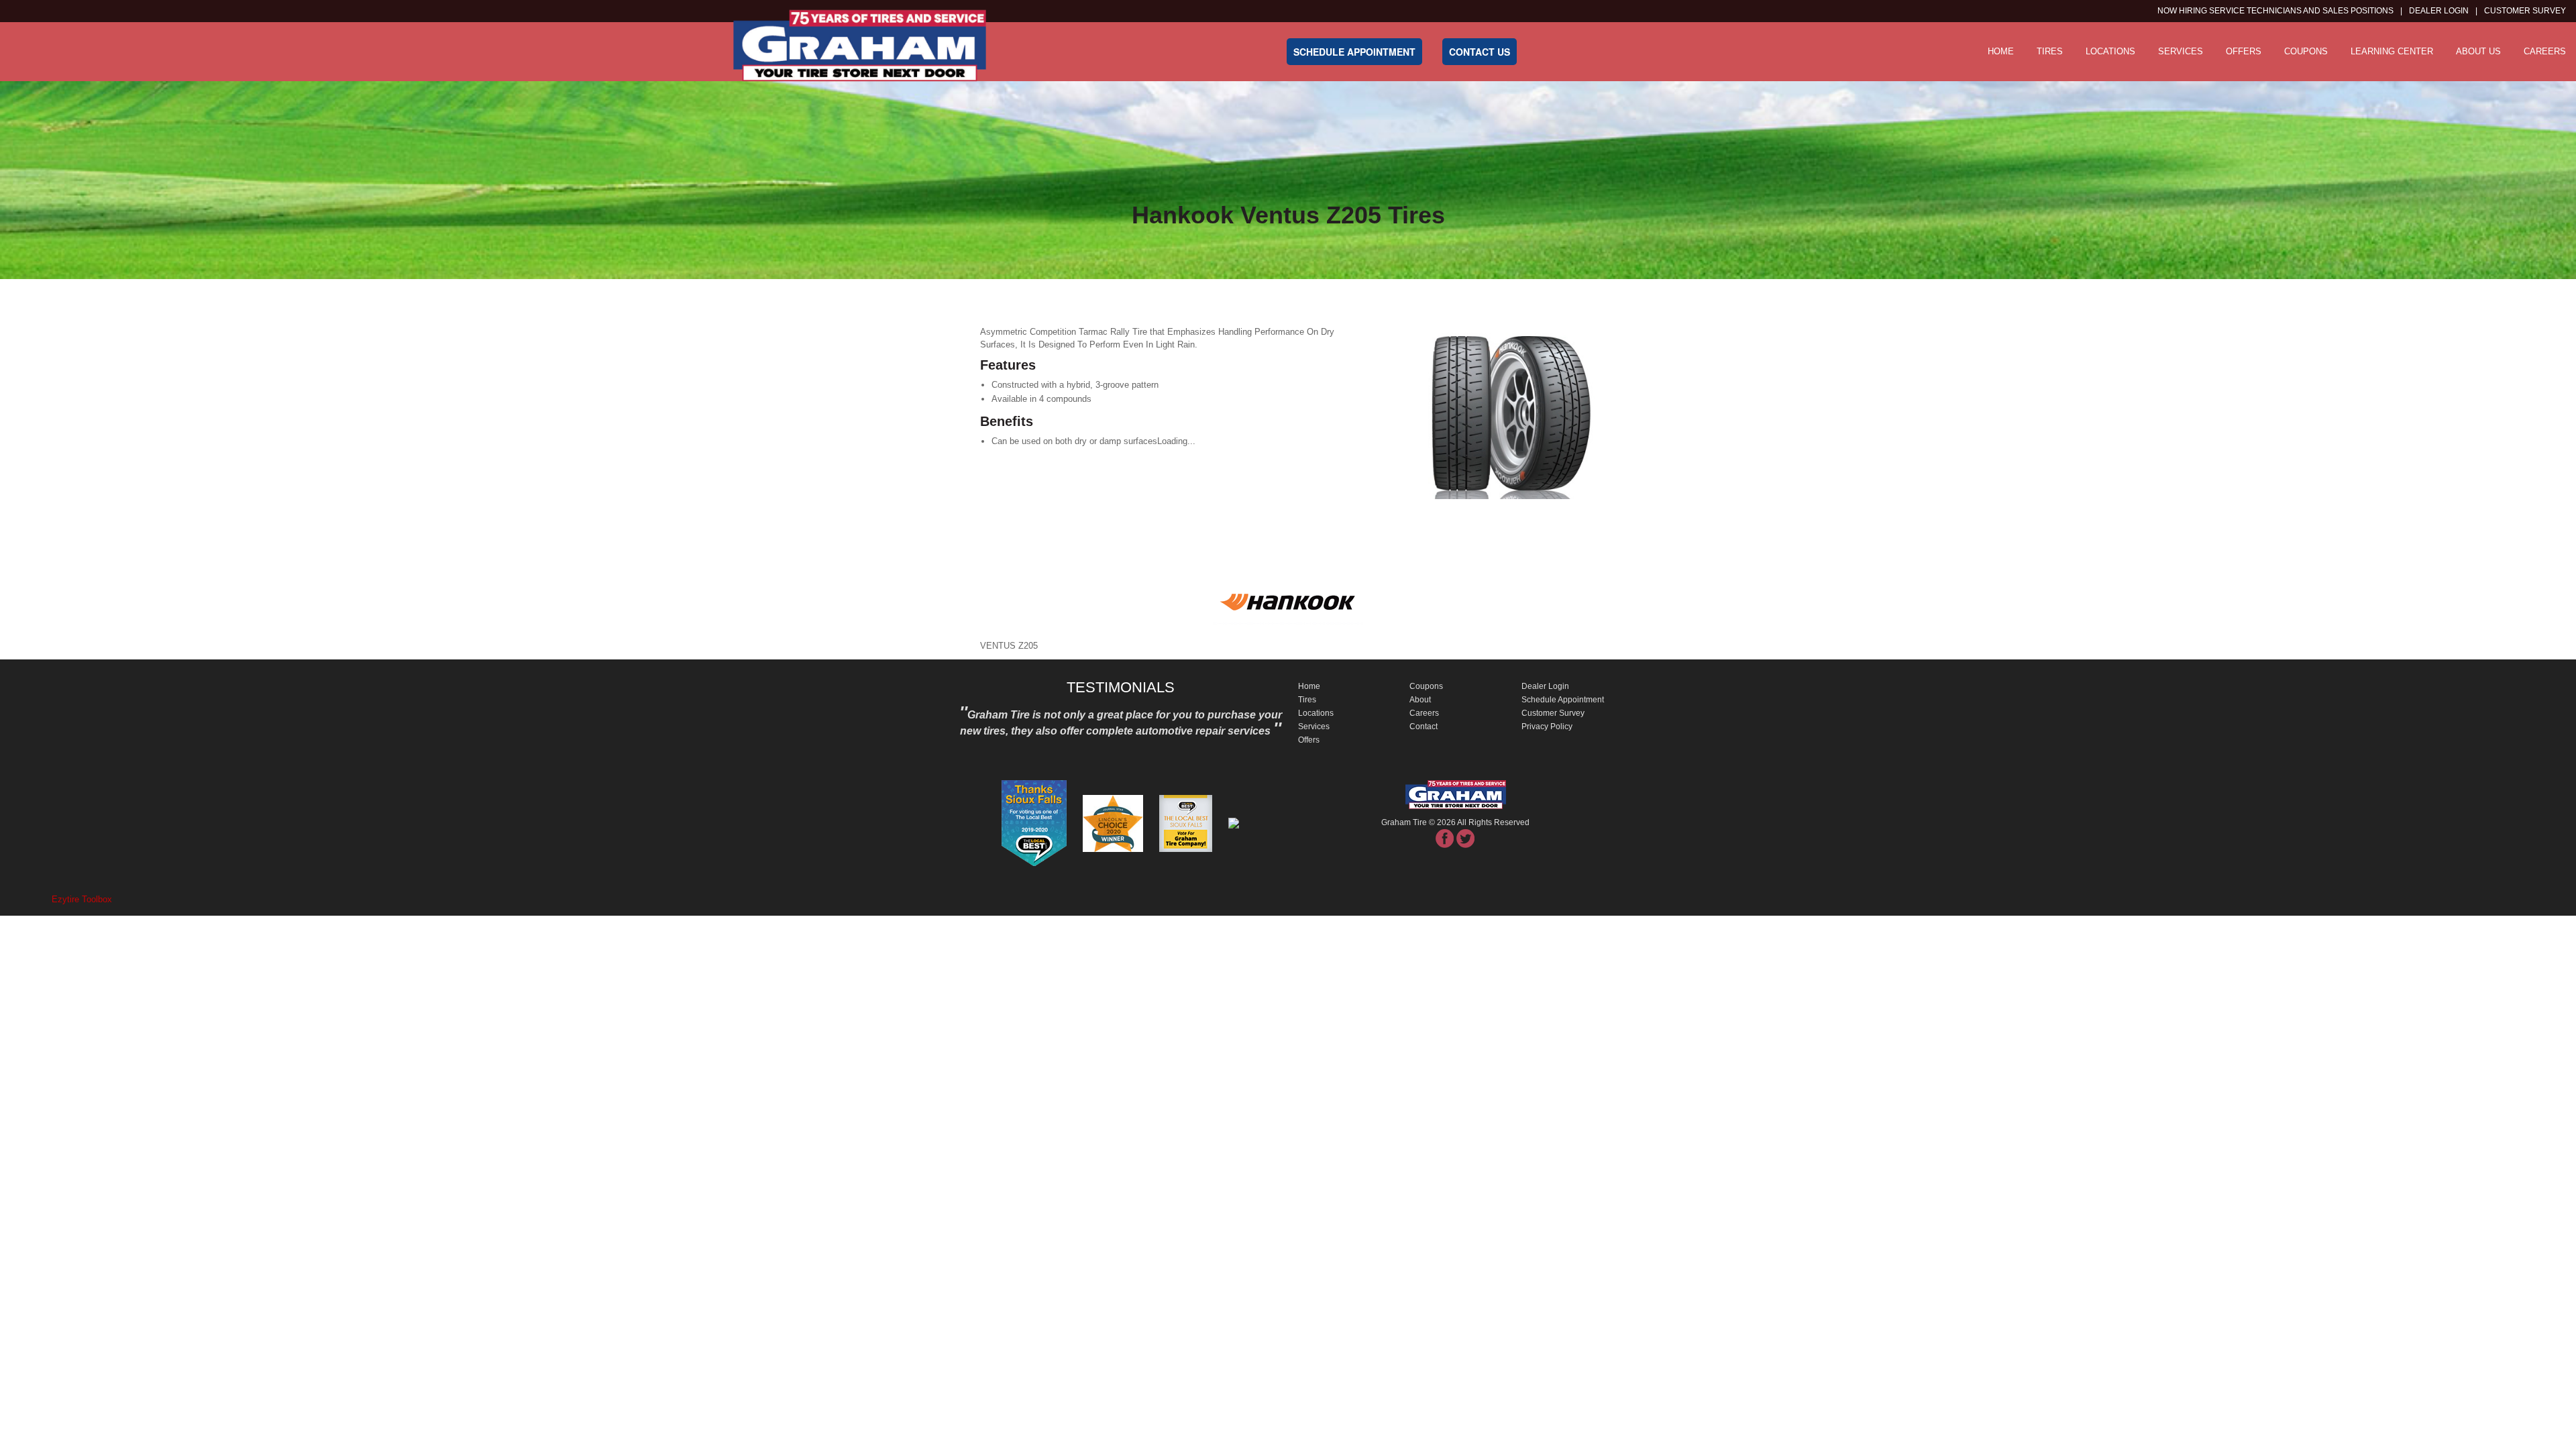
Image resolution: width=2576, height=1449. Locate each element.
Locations (2110, 51)
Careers (2545, 51)
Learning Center (2392, 51)
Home (2001, 51)
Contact (1424, 727)
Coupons (2306, 51)
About (1420, 700)
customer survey (2525, 11)
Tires (2050, 51)
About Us (2478, 51)
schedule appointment (1354, 52)
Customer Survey (1553, 713)
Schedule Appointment (1563, 700)
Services (2181, 51)
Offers (2244, 51)
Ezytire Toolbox (82, 899)
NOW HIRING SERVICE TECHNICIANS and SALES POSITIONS (2275, 11)
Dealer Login (2439, 11)
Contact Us (1480, 52)
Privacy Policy (1547, 727)
